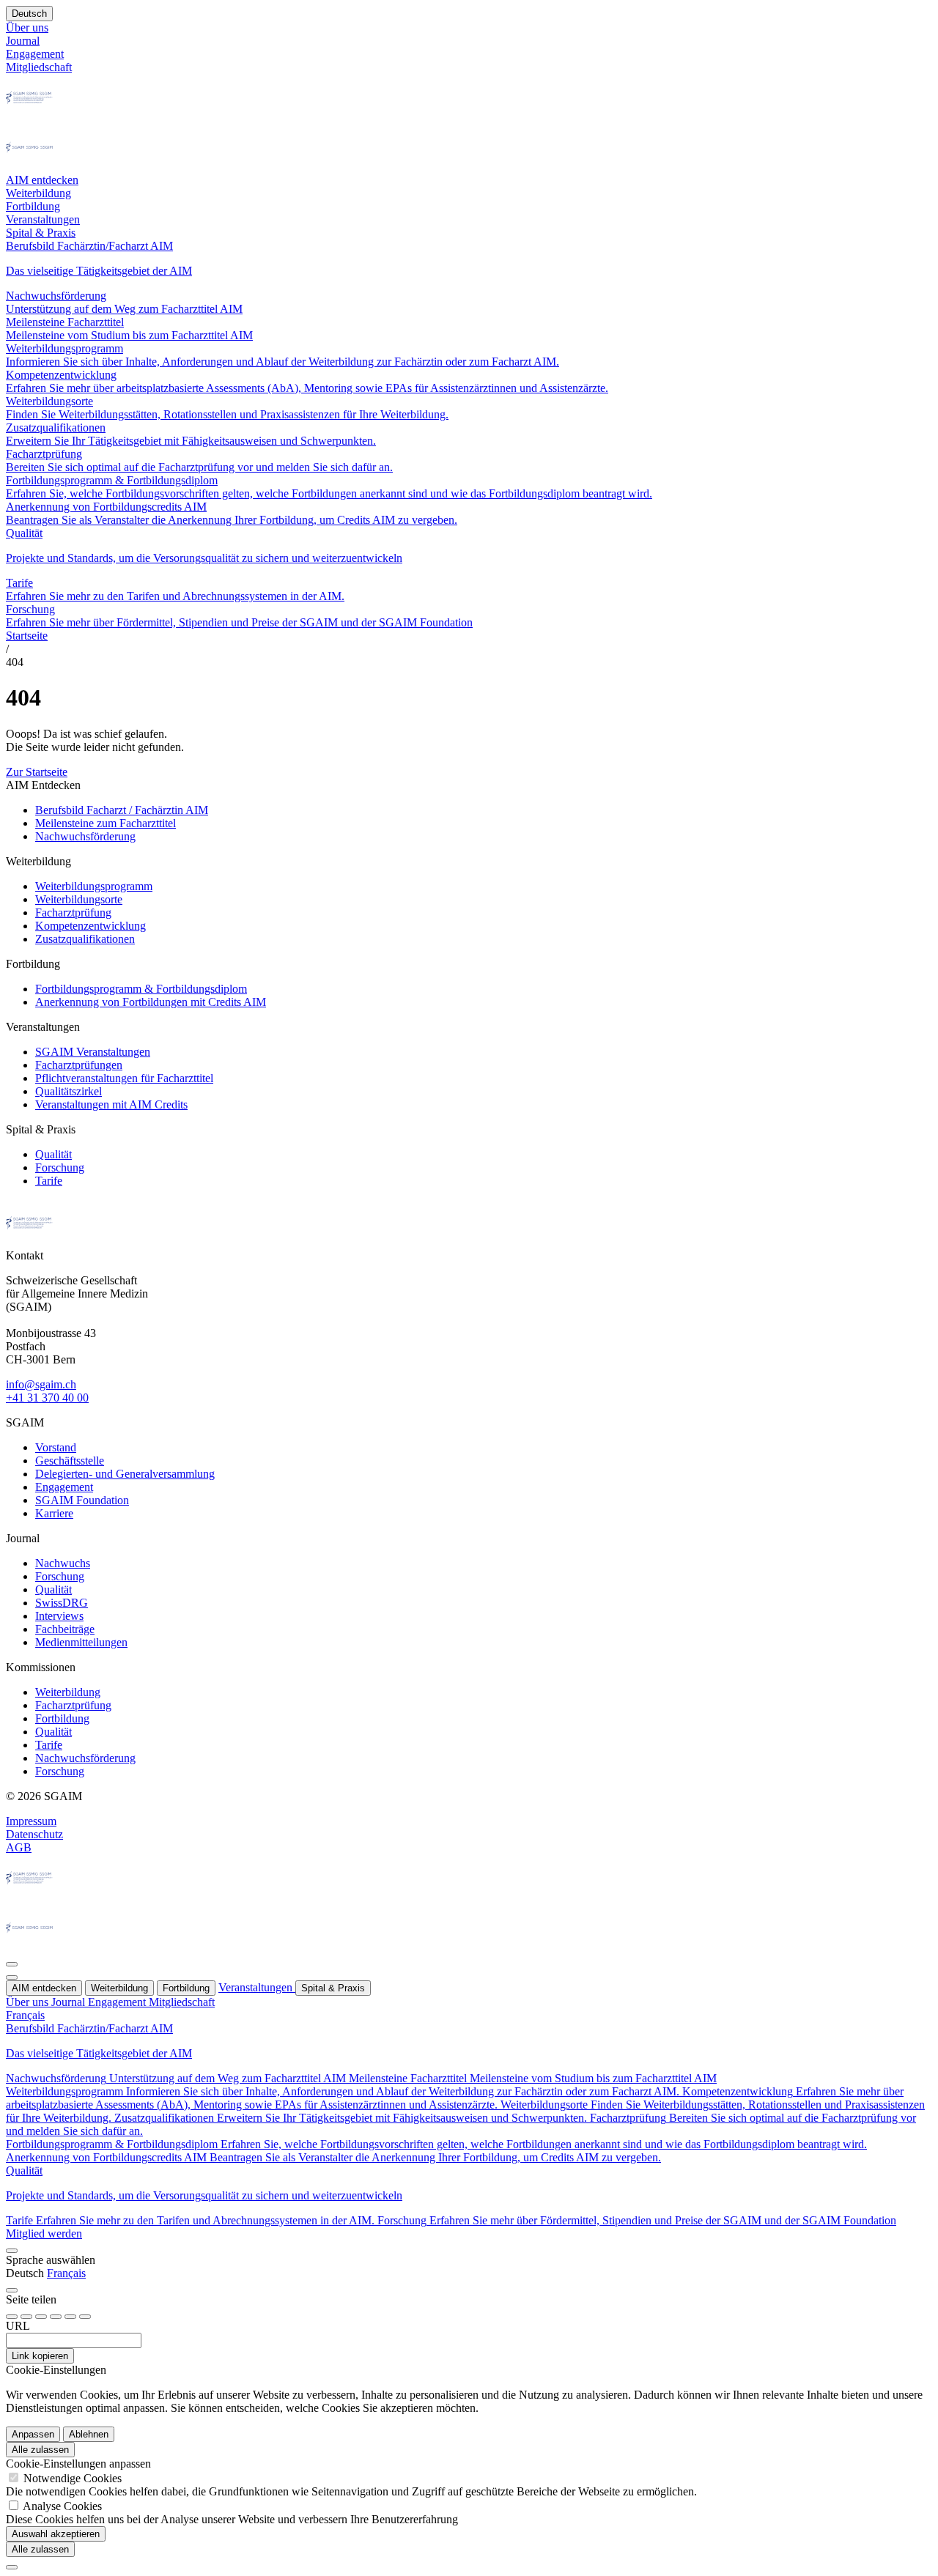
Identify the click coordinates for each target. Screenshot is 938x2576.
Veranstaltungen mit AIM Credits (111, 1104)
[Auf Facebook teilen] (12, 2317)
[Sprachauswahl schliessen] (12, 2251)
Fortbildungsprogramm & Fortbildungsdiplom (141, 989)
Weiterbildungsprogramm (94, 886)
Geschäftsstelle (70, 1461)
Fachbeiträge (65, 1629)
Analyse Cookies (62, 2506)
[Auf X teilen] (56, 2317)
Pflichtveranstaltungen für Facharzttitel (124, 1078)
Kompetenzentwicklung (91, 926)
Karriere (54, 1513)
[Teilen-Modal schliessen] (12, 2290)
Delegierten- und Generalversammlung (125, 1474)
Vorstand (56, 1447)
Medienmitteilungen (81, 1642)
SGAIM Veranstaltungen (93, 1052)
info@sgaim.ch (41, 1384)
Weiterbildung (68, 1692)
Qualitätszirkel (69, 1091)
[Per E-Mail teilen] (70, 2317)
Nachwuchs (63, 1563)
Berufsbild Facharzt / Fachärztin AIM (122, 810)
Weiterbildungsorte (79, 899)
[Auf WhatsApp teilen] (26, 2317)
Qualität (53, 1154)
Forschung (60, 1167)
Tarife (49, 1181)
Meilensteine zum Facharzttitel (106, 823)
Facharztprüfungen (79, 1065)
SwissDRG (62, 1603)
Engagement (64, 1487)
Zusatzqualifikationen (85, 939)
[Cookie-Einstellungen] (12, 2567)
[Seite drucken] (85, 2317)
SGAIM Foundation (82, 1500)
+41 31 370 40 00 (47, 1398)
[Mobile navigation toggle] (12, 1977)
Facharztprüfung (73, 913)
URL (18, 2326)
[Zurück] (12, 1964)
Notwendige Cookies (73, 2478)
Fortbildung (62, 1718)
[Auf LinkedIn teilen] (41, 2317)
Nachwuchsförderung (85, 836)
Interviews (59, 1616)
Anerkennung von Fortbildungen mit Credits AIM (151, 1002)
